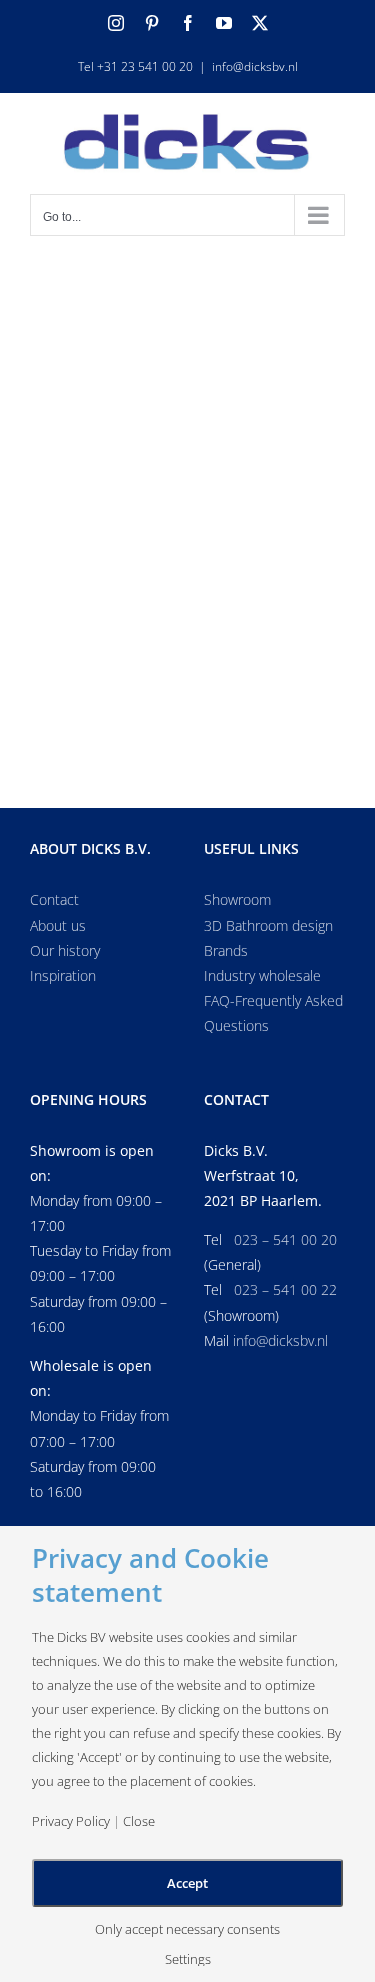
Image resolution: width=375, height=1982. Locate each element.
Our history (65, 950)
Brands (226, 950)
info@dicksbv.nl (255, 66)
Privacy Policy (71, 1821)
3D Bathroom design (268, 925)
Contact (54, 899)
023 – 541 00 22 (285, 1289)
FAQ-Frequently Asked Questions (273, 1013)
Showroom (237, 899)
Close (139, 1821)
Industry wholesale (262, 975)
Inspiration (63, 975)
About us (58, 925)
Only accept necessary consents (187, 1929)
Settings (188, 1959)
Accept (187, 1883)
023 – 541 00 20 (285, 1239)
